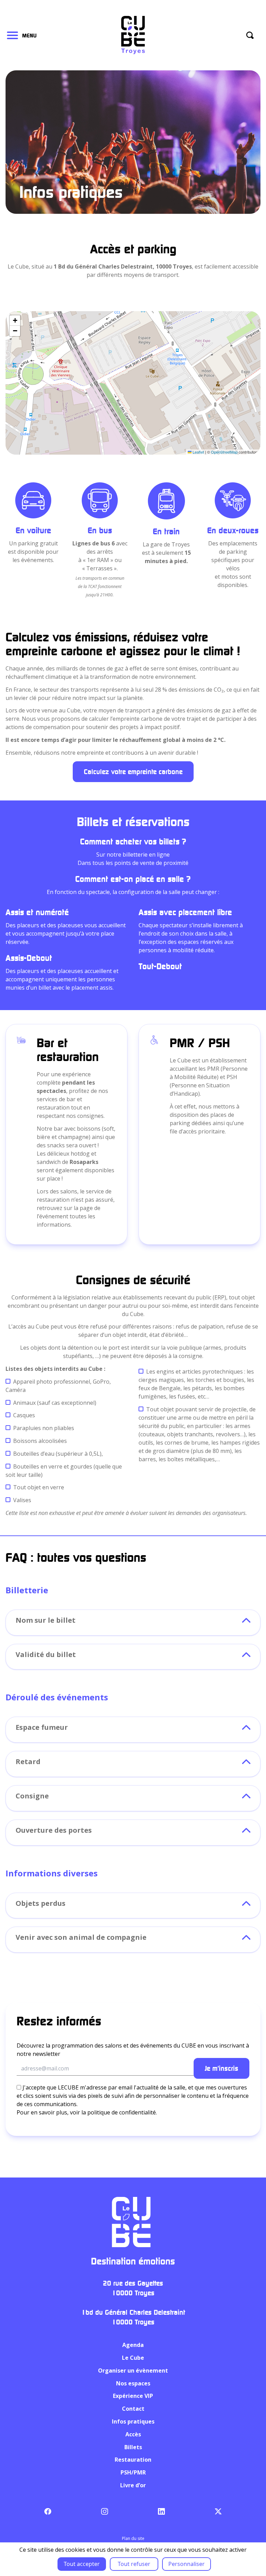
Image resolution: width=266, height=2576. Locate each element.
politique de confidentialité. (122, 2112)
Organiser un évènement (133, 2371)
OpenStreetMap (224, 452)
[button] (15, 321)
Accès (133, 2434)
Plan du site (133, 2538)
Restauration (133, 2460)
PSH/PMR (133, 2472)
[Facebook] (48, 2511)
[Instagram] (104, 2511)
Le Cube (133, 2358)
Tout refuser (134, 2564)
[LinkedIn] (161, 2511)
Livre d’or (133, 2485)
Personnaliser (187, 2564)
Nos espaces (133, 2383)
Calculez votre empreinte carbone (133, 772)
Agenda (133, 2345)
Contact (133, 2409)
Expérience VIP (133, 2396)
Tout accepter (82, 2564)
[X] (218, 2511)
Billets (133, 2447)
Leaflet (198, 452)
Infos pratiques (133, 2421)
